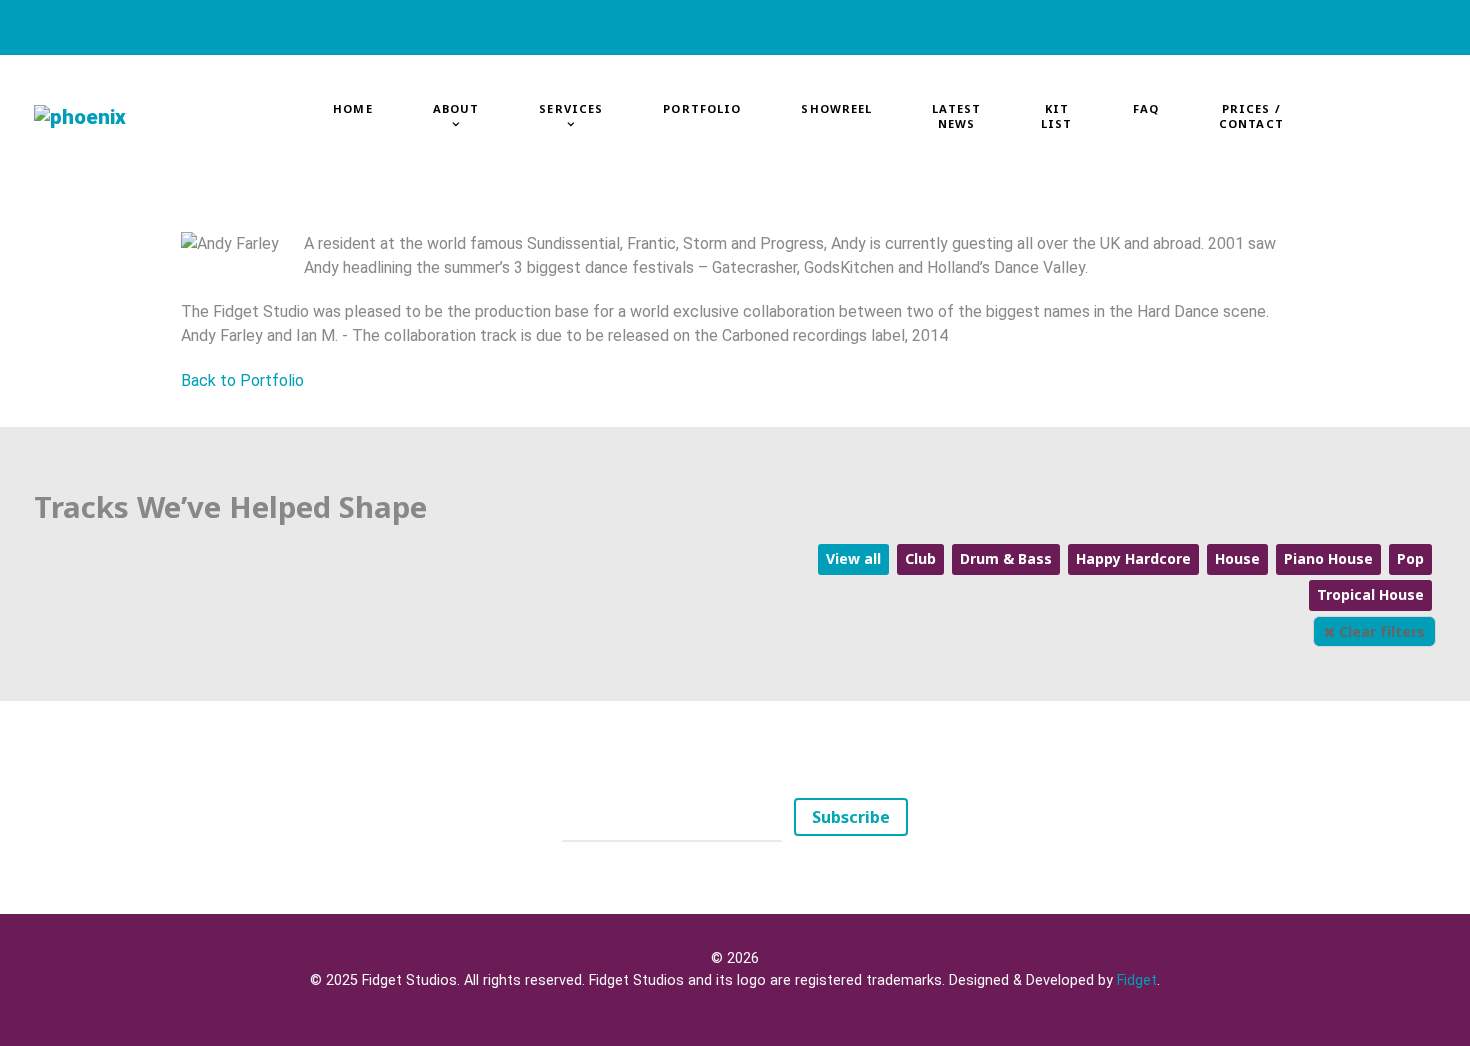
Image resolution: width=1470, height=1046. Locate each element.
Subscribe (851, 817)
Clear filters (1380, 631)
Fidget (1137, 980)
